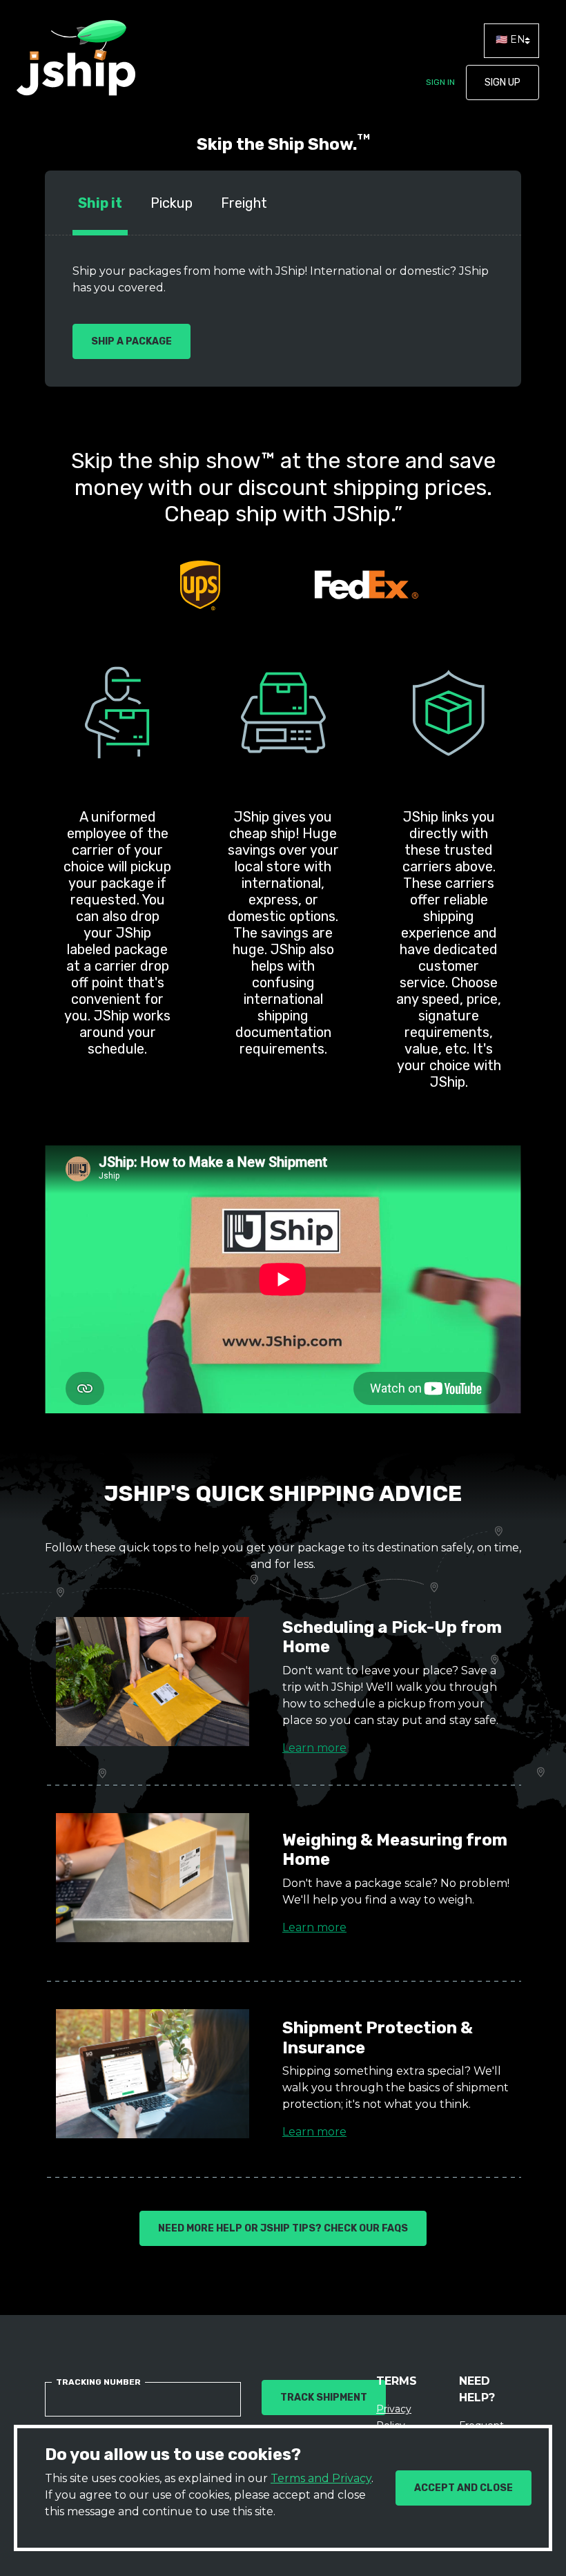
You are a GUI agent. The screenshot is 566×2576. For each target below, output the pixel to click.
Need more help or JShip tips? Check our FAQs (283, 2228)
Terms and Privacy (321, 2478)
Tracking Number (98, 2382)
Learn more (314, 1748)
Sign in (440, 82)
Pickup (172, 203)
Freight (244, 203)
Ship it (100, 203)
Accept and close (463, 2488)
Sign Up (502, 83)
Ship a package (131, 341)
